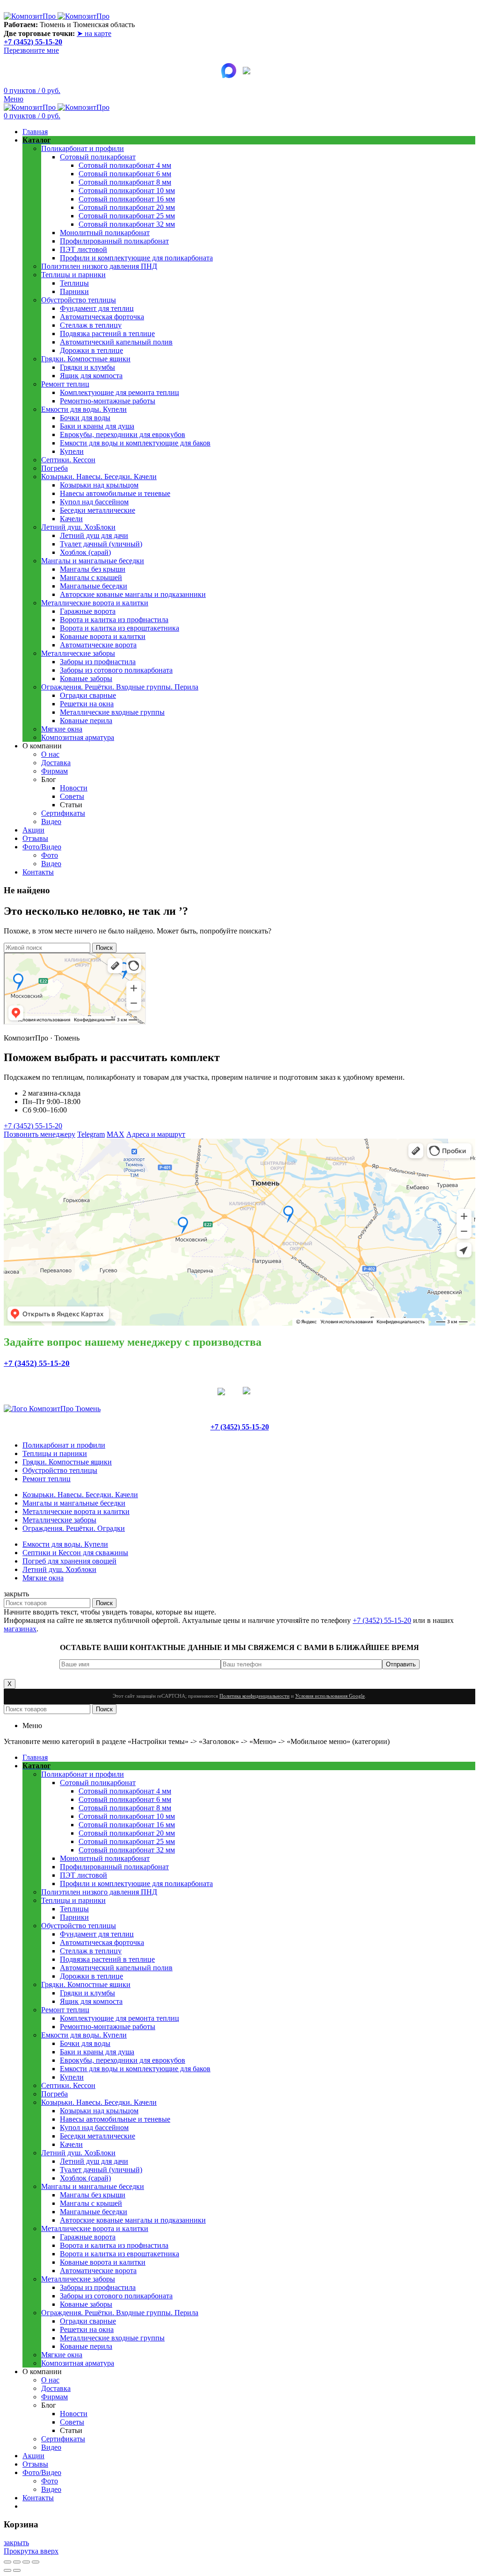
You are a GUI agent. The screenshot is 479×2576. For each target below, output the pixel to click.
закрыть (16, 2543)
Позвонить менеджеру (40, 1134)
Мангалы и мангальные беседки (74, 1503)
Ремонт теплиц (47, 1479)
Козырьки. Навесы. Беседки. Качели (80, 1495)
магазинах (20, 1629)
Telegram (91, 1134)
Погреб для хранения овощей (69, 1561)
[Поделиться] (17, 2562)
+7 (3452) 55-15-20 (33, 42)
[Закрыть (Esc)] (7, 2562)
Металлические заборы (59, 1520)
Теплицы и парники (55, 1453)
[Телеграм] (250, 71)
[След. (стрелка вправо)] (17, 2570)
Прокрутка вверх (31, 2551)
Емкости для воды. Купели (65, 1544)
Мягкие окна (43, 1578)
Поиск (104, 948)
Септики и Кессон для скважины (75, 1553)
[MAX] (229, 71)
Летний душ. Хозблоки (59, 1569)
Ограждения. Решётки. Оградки (74, 1528)
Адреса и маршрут (156, 1134)
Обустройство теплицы (60, 1470)
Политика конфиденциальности (254, 1696)
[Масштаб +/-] (36, 2562)
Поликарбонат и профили (64, 1445)
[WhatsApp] (227, 1392)
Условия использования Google (330, 1696)
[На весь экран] (26, 2562)
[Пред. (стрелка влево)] (7, 2570)
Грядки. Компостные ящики (67, 1462)
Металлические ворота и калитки (76, 1511)
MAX (116, 1134)
